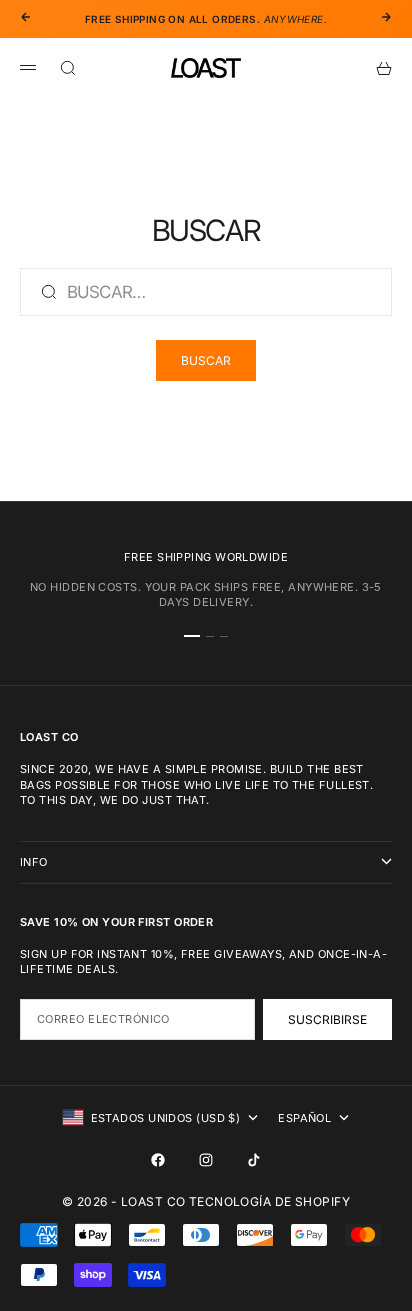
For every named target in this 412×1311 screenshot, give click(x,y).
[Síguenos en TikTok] (254, 1160)
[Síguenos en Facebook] (158, 1160)
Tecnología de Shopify (269, 1201)
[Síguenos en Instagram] (206, 1160)
